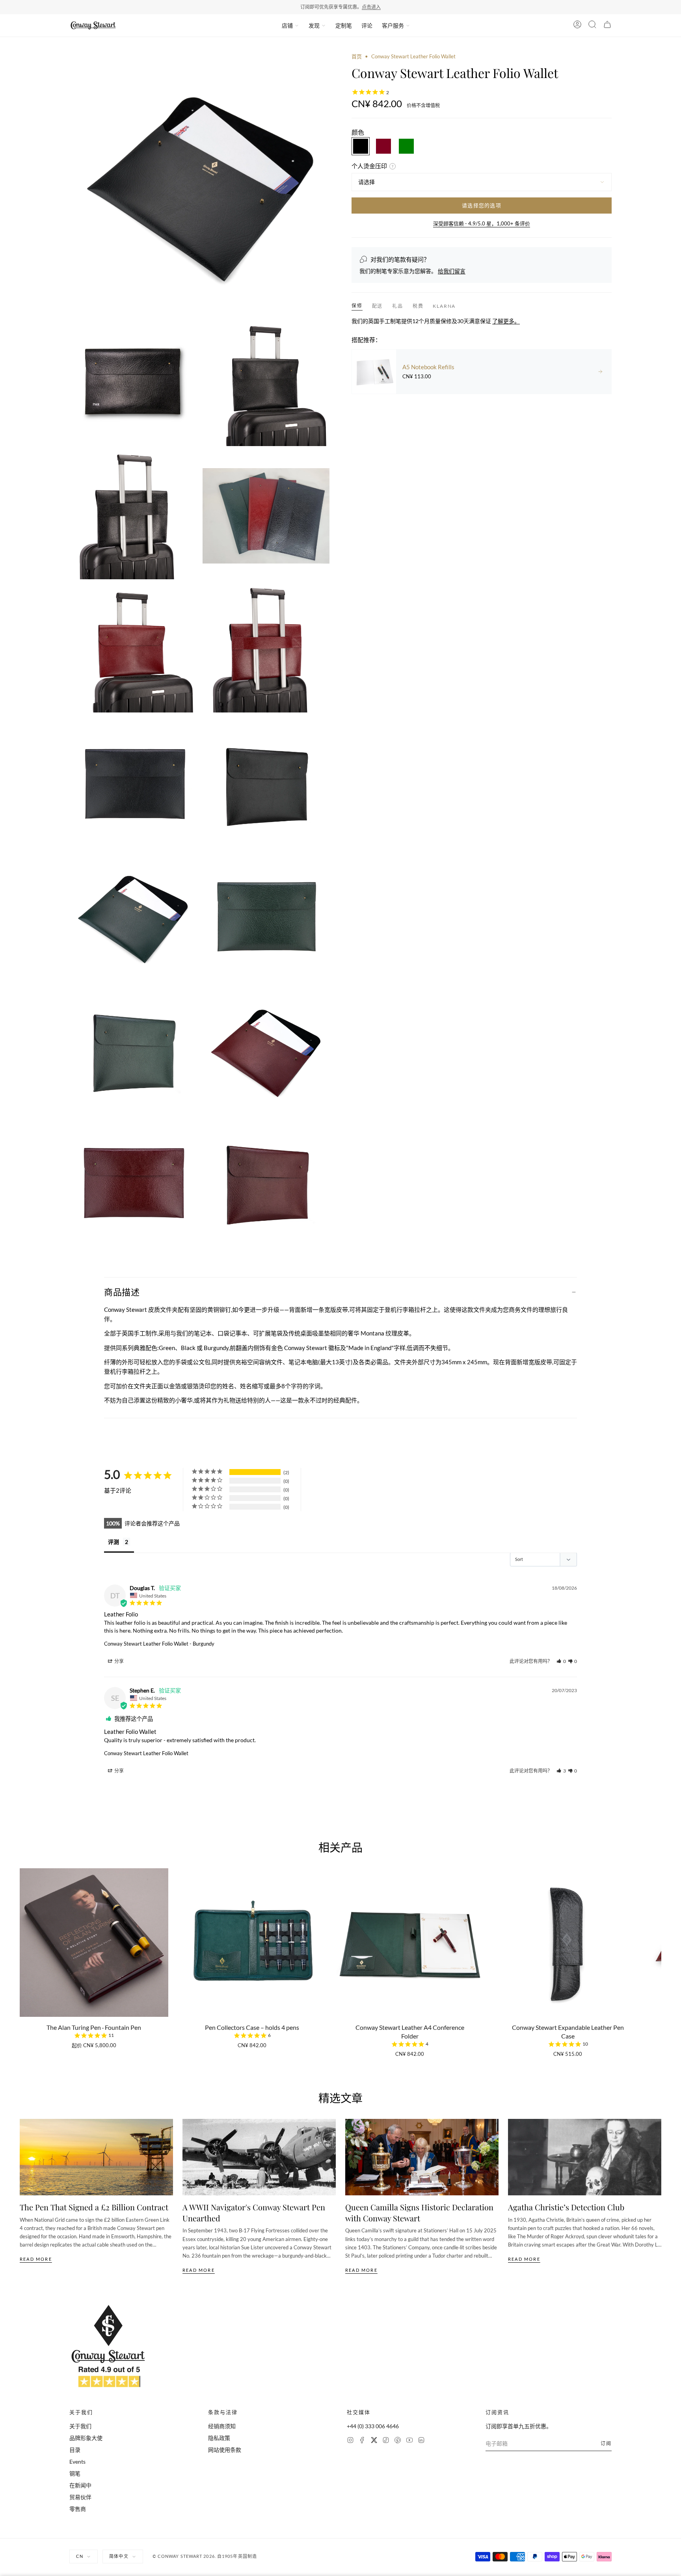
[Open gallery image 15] (266, 1182)
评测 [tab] (113, 1542)
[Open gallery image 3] (266, 383)
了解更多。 (506, 321)
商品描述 (122, 1292)
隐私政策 (219, 2438)
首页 (357, 56)
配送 (378, 306)
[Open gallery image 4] (133, 516)
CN (80, 2556)
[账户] (577, 26)
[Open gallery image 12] (133, 1049)
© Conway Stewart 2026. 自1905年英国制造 (205, 2556)
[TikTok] (386, 2441)
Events (77, 2462)
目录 (75, 2450)
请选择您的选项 (482, 205)
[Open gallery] (199, 183)
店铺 (287, 25)
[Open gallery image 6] (133, 649)
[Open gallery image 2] (133, 383)
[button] (561, 1661)
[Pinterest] (398, 2441)
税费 (418, 306)
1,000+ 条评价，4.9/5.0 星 (364, 7)
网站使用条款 (225, 2450)
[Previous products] (22, 1939)
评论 (367, 25)
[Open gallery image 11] (266, 916)
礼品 (398, 306)
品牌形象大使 (86, 2438)
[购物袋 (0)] (607, 26)
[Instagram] (350, 2441)
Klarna (444, 306)
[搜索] (592, 26)
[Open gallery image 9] (266, 782)
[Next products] (659, 1939)
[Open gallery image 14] (133, 1182)
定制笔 (344, 25)
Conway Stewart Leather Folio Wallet (146, 1644)
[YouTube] (409, 2441)
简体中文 (119, 2556)
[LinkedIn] (421, 2441)
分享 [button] (119, 1661)
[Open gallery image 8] (133, 782)
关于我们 (80, 2426)
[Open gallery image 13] (266, 1049)
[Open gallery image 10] (133, 916)
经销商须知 (222, 2426)
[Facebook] (362, 2441)
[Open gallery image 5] (266, 516)
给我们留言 (452, 271)
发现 (314, 25)
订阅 (606, 2443)
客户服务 (393, 25)
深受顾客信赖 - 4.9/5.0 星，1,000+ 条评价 (482, 223)
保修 (357, 306)
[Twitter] (374, 2441)
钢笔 (75, 2473)
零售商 (78, 2509)
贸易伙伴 (80, 2497)
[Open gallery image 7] (266, 649)
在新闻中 (80, 2485)
